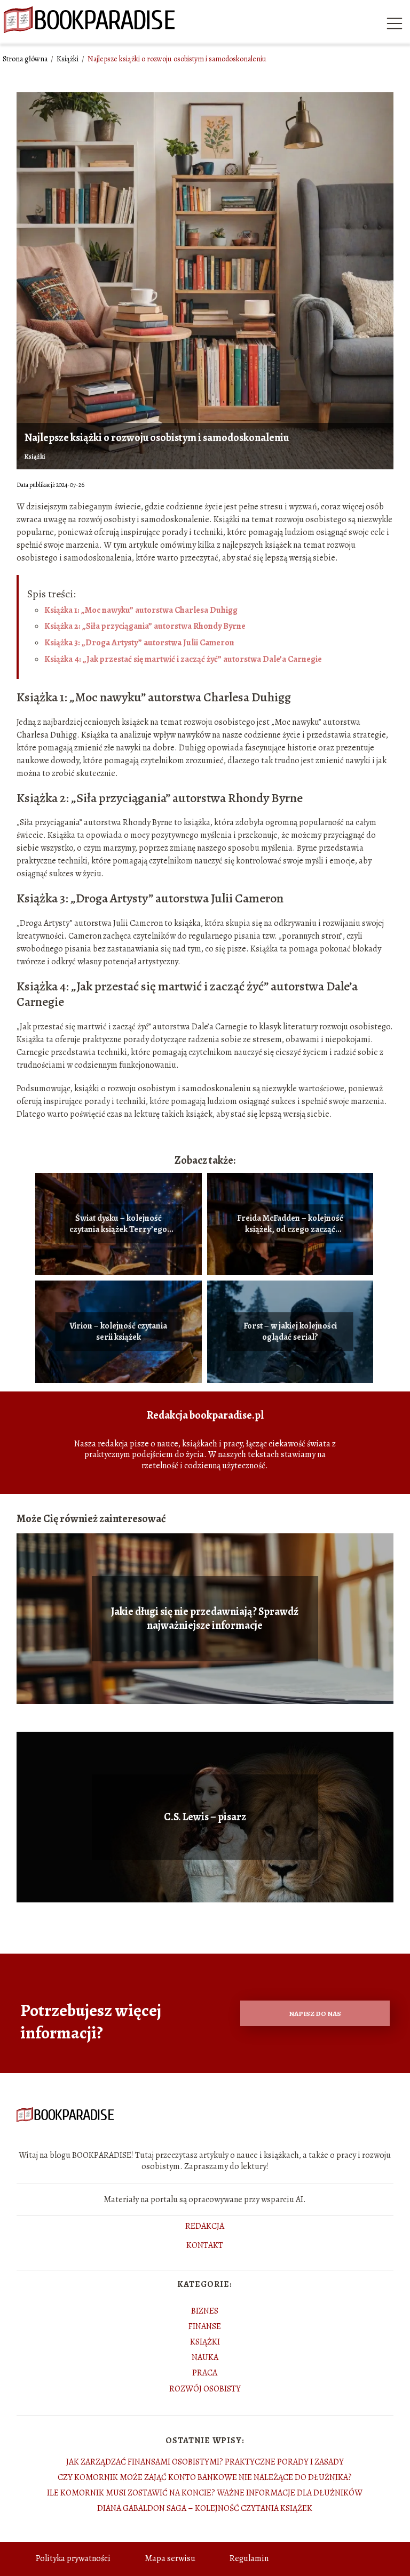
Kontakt (205, 2246)
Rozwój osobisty (205, 2389)
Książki (68, 59)
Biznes (205, 2311)
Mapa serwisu (170, 2558)
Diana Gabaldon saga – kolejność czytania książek (205, 2508)
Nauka (205, 2357)
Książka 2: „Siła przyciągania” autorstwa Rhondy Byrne (145, 626)
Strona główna (26, 59)
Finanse (205, 2326)
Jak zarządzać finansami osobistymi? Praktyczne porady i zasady (205, 2462)
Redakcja (205, 2227)
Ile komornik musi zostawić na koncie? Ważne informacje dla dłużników (205, 2493)
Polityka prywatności (73, 2558)
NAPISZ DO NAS (315, 2014)
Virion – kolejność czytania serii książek (118, 1332)
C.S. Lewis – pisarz (205, 1817)
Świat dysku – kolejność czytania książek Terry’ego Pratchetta (118, 1224)
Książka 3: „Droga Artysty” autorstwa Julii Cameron (139, 643)
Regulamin (249, 2558)
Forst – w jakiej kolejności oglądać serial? (290, 1332)
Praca (205, 2373)
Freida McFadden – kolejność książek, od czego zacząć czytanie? (290, 1224)
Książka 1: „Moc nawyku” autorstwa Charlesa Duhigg (141, 610)
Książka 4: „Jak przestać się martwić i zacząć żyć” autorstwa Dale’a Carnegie (183, 659)
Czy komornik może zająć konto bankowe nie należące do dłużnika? (205, 2477)
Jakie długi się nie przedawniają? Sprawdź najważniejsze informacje (205, 1619)
